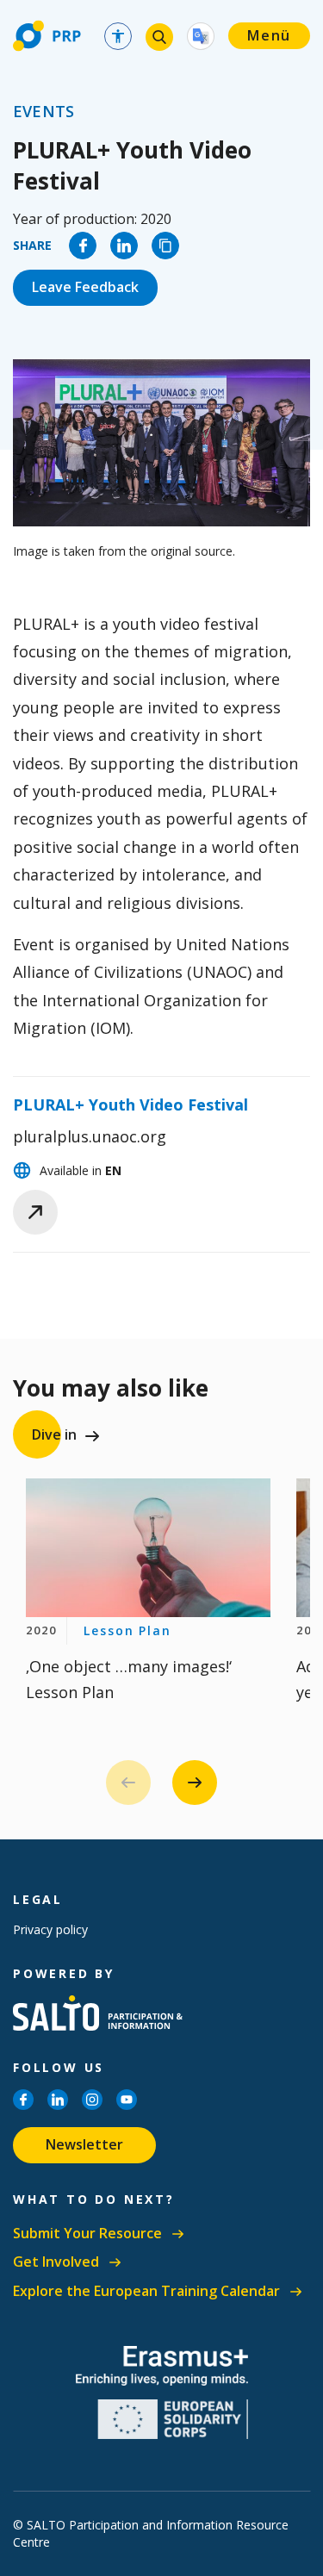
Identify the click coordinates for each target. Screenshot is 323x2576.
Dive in (54, 1434)
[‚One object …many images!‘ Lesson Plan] (148, 1547)
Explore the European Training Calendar (146, 2291)
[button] (195, 1783)
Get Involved (56, 2262)
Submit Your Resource (87, 2234)
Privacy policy (50, 1929)
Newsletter (84, 2144)
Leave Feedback (85, 287)
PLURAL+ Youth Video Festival (130, 1104)
